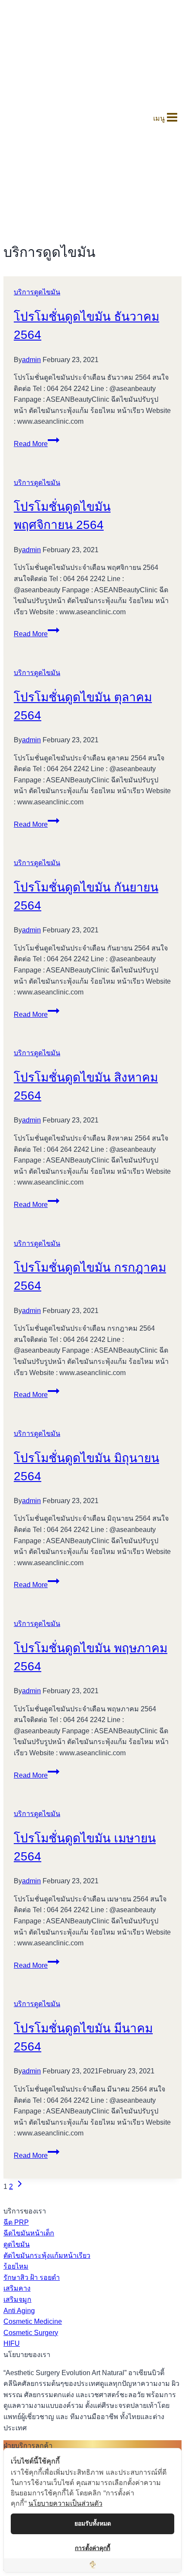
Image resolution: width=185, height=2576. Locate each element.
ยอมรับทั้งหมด (93, 2523)
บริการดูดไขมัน (37, 292)
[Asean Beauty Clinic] (18, 118)
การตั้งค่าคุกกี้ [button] (92, 2548)
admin (31, 360)
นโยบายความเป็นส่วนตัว (65, 2503)
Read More (37, 444)
